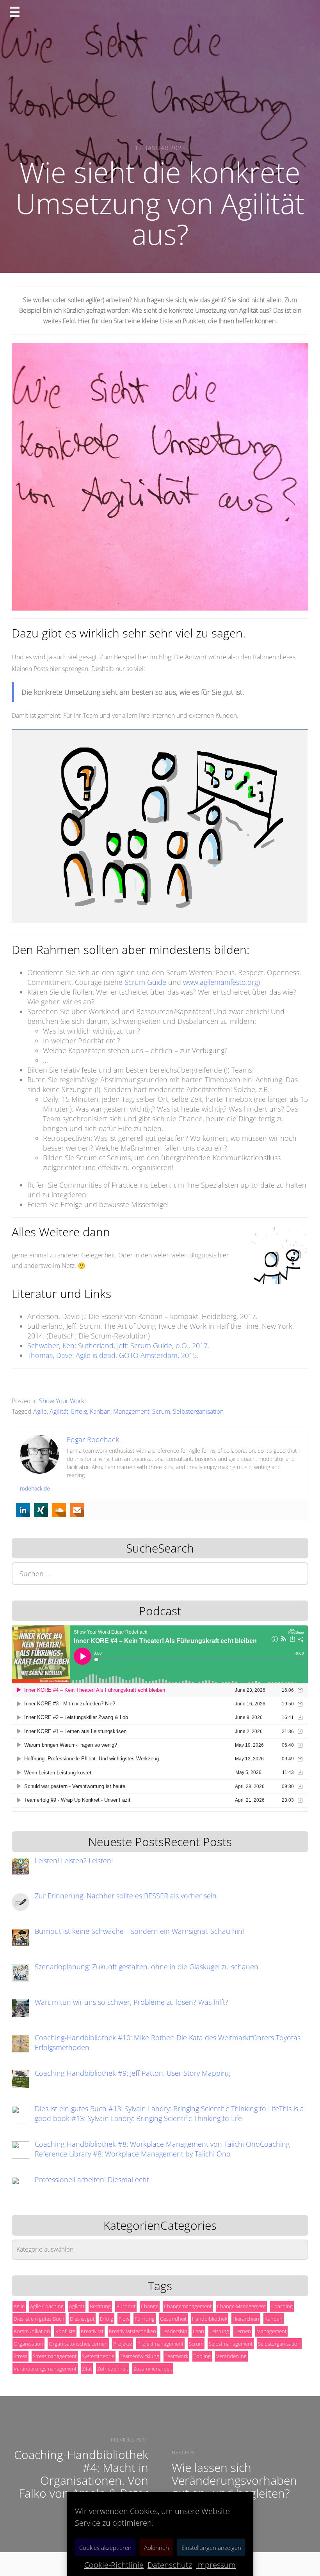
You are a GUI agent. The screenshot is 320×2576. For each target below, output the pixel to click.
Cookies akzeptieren (105, 2548)
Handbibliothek (210, 2319)
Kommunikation (32, 2331)
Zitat (87, 2369)
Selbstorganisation (198, 1411)
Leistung (219, 2331)
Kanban (100, 1411)
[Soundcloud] (59, 1510)
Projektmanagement (160, 2344)
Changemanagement (188, 2306)
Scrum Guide (145, 982)
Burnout (126, 2306)
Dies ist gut (82, 2319)
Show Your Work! (62, 1401)
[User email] (77, 1510)
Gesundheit (173, 2319)
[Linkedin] (23, 1510)
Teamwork (176, 2356)
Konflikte (65, 2331)
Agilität (59, 1411)
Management (131, 1411)
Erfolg (79, 1411)
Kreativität (92, 2331)
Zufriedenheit (113, 2369)
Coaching (282, 2306)
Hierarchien (246, 2319)
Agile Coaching (47, 2306)
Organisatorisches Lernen (78, 2344)
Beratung (100, 2306)
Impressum (216, 2565)
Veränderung (231, 2356)
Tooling (202, 2356)
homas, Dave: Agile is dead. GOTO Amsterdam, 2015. (115, 1355)
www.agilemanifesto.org (220, 982)
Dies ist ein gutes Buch (39, 2319)
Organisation (28, 2344)
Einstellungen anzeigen (211, 2548)
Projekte (123, 2344)
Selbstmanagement (231, 2344)
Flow (124, 2319)
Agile (40, 1411)
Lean (198, 2331)
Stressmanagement (55, 2356)
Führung (145, 2319)
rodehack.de (35, 1488)
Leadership (174, 2331)
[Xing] (41, 1510)
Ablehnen (156, 2548)
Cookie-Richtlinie (114, 2565)
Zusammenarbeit (153, 2369)
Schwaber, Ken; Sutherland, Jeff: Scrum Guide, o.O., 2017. (118, 1346)
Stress (20, 2356)
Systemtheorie (98, 2356)
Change (150, 2306)
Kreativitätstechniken (132, 2331)
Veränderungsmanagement (45, 2369)
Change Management (241, 2306)
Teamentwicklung (140, 2356)
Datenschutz (170, 2565)
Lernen (243, 2331)
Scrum (161, 1411)
